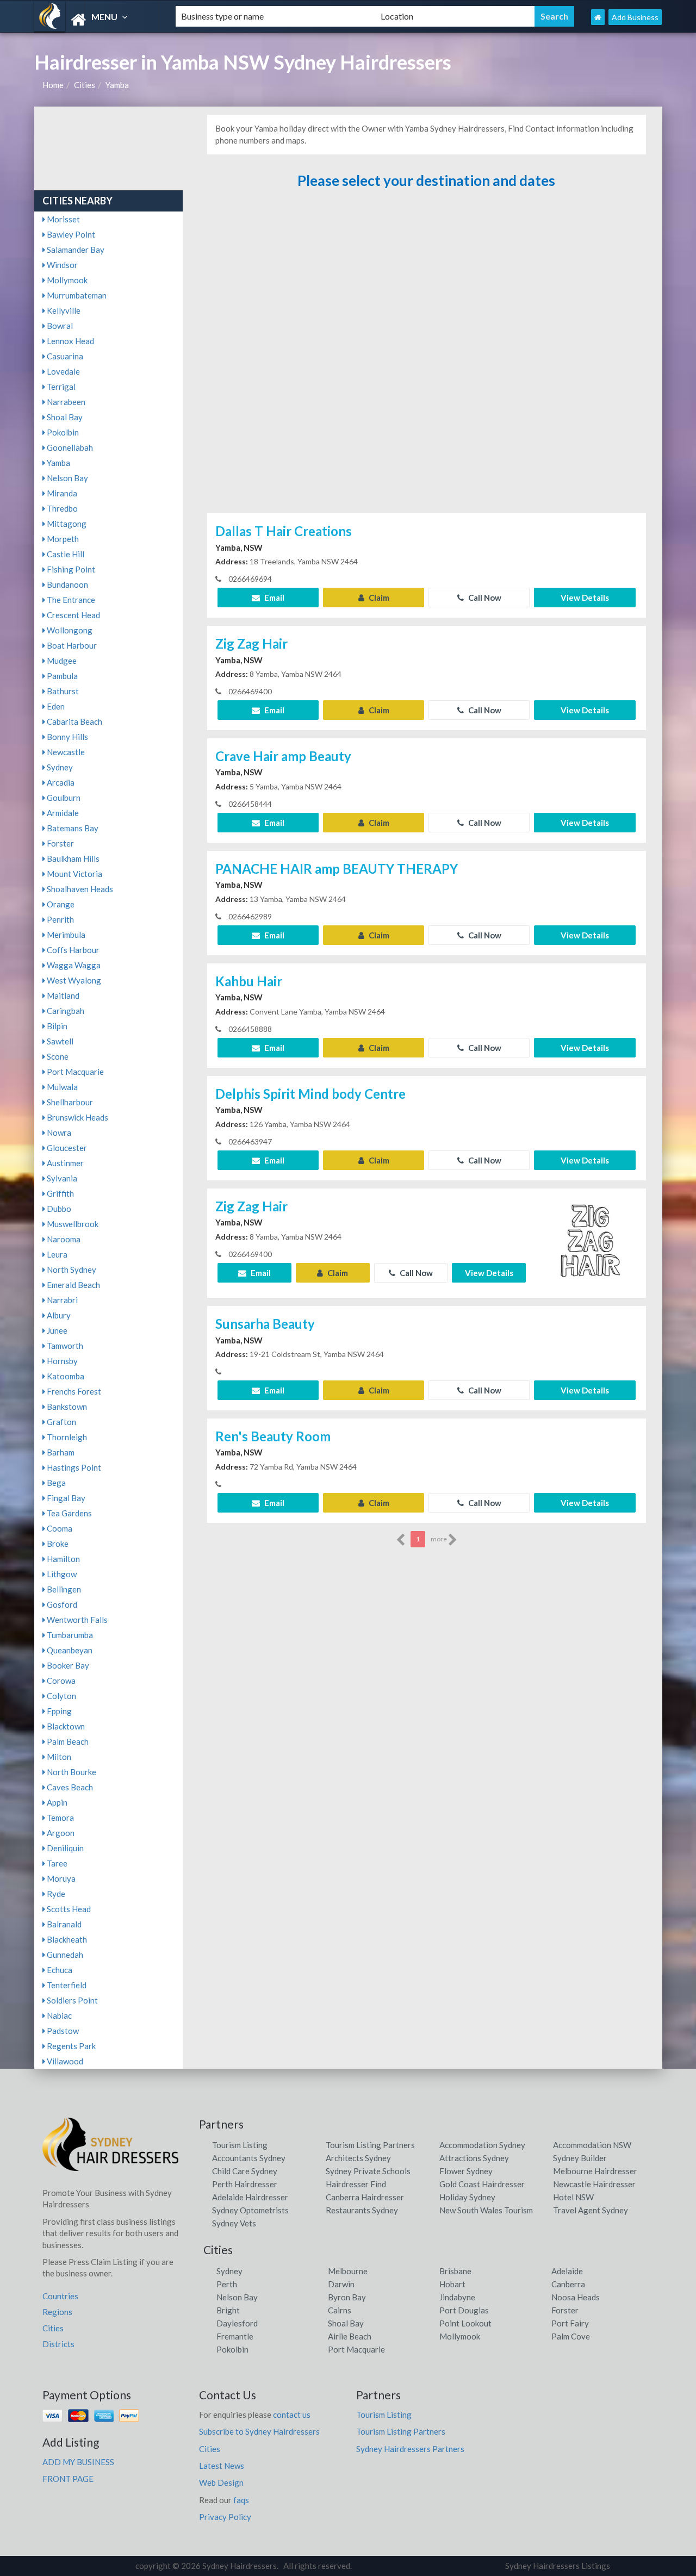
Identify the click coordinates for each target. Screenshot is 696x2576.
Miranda (61, 493)
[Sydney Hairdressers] (96, 20)
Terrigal (60, 387)
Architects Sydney (358, 2158)
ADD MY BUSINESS (78, 2462)
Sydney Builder (580, 2158)
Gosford (61, 1604)
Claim (378, 598)
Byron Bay (347, 2297)
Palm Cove (571, 2336)
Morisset (63, 219)
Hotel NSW (573, 2197)
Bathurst (62, 691)
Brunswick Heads (77, 1117)
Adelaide (567, 2271)
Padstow (62, 2031)
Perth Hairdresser (245, 2184)
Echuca (59, 1970)
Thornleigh (66, 1437)
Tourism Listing (240, 2145)
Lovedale (63, 371)
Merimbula (65, 935)
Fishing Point (70, 569)
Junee (56, 1330)
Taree (56, 1863)
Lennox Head (70, 341)
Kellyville (63, 310)
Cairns (340, 2310)
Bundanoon (67, 584)
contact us (292, 2415)
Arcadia (60, 782)
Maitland (62, 995)
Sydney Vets (234, 2223)
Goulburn (63, 798)
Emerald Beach (73, 1285)
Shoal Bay (64, 417)
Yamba (117, 85)
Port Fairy (570, 2323)
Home (53, 85)
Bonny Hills (67, 737)
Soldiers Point (72, 2000)
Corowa (60, 1681)
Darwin (341, 2284)
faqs (241, 2500)
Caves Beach (69, 1787)
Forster (60, 843)
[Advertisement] (426, 352)
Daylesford (237, 2323)
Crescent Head (73, 615)
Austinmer (64, 1163)
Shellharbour (69, 1102)
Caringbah (65, 1011)
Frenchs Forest (73, 1391)
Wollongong (69, 630)
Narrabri (61, 1300)
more (439, 1539)
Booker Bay (67, 1665)
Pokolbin (62, 432)
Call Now (484, 598)
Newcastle (65, 752)
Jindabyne (457, 2297)
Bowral (59, 326)
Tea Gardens (69, 1513)
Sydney (59, 767)
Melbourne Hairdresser (595, 2171)
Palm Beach (67, 1741)
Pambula (61, 676)
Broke (57, 1544)
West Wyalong (73, 980)
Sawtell (59, 1041)
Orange (60, 904)
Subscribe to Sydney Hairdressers (259, 2431)
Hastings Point (73, 1467)
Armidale (62, 813)
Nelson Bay (67, 478)
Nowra (58, 1133)
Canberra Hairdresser (365, 2197)
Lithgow (61, 1574)
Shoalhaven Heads (79, 889)
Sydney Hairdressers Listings (558, 2566)
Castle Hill (65, 554)
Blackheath (66, 1939)
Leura (56, 1254)
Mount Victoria (74, 874)
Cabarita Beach (74, 721)
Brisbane (455, 2271)
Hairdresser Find (356, 2184)
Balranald (63, 1924)
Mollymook (66, 280)
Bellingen (63, 1589)
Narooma (63, 1239)
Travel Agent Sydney (591, 2210)
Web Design (221, 2482)
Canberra (568, 2284)
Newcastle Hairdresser (594, 2184)
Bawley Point (70, 234)
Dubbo (58, 1209)
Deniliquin (64, 1848)
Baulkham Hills (72, 858)
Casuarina (64, 356)
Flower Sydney (466, 2171)
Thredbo (61, 508)
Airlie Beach (350, 2336)
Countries (60, 2296)
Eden (55, 706)
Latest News (222, 2466)
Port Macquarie (74, 1072)
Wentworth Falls (76, 1620)
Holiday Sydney (467, 2197)
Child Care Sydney (245, 2171)
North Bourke (71, 1772)
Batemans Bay (72, 828)
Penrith (60, 919)
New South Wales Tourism (486, 2210)
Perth (227, 2284)
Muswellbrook (72, 1224)
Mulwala (61, 1087)
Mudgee (61, 661)
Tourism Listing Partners (370, 2145)
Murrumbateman (76, 295)
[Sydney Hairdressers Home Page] (598, 17)
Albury (58, 1315)
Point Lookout (465, 2323)
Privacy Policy (225, 2517)
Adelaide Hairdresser (250, 2197)
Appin (56, 1802)
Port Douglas (464, 2310)
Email (274, 598)
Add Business (635, 17)
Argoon (60, 1833)
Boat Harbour (71, 645)
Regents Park (70, 2046)
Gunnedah (64, 1955)
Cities (85, 85)
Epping (58, 1711)
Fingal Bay (65, 1498)
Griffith (60, 1193)
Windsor (61, 265)
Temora (60, 1818)
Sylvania (61, 1178)
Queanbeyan (69, 1650)
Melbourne (348, 2271)
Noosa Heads (576, 2297)
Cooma (59, 1528)
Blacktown (65, 1726)
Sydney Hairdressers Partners (410, 2449)
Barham (60, 1452)
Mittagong (66, 524)
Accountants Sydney (249, 2158)
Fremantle (235, 2336)
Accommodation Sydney (482, 2145)
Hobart (452, 2284)
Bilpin (56, 1026)
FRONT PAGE (68, 2479)
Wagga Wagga (73, 965)
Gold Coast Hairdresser (482, 2184)
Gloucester (66, 1148)
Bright (228, 2310)
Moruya (60, 1878)
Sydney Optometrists (250, 2210)
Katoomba (65, 1376)
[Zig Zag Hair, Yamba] (591, 1242)
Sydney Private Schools (368, 2171)
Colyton (61, 1696)
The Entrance (70, 600)
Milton (58, 1757)
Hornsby (61, 1361)
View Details (585, 598)
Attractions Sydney (474, 2158)
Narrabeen (65, 402)
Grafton (61, 1422)
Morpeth (62, 539)
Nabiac (58, 2015)
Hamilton (63, 1559)
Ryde (55, 1894)
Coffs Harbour (72, 950)
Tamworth (64, 1346)
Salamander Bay (75, 250)
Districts (58, 2344)
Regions (57, 2312)
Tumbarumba (69, 1635)
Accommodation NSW (592, 2145)
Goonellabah (69, 447)
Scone (57, 1056)
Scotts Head (68, 1909)
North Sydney (71, 1270)
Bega (55, 1483)
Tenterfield (66, 1985)
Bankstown (66, 1407)
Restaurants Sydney (362, 2210)
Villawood (64, 2061)
